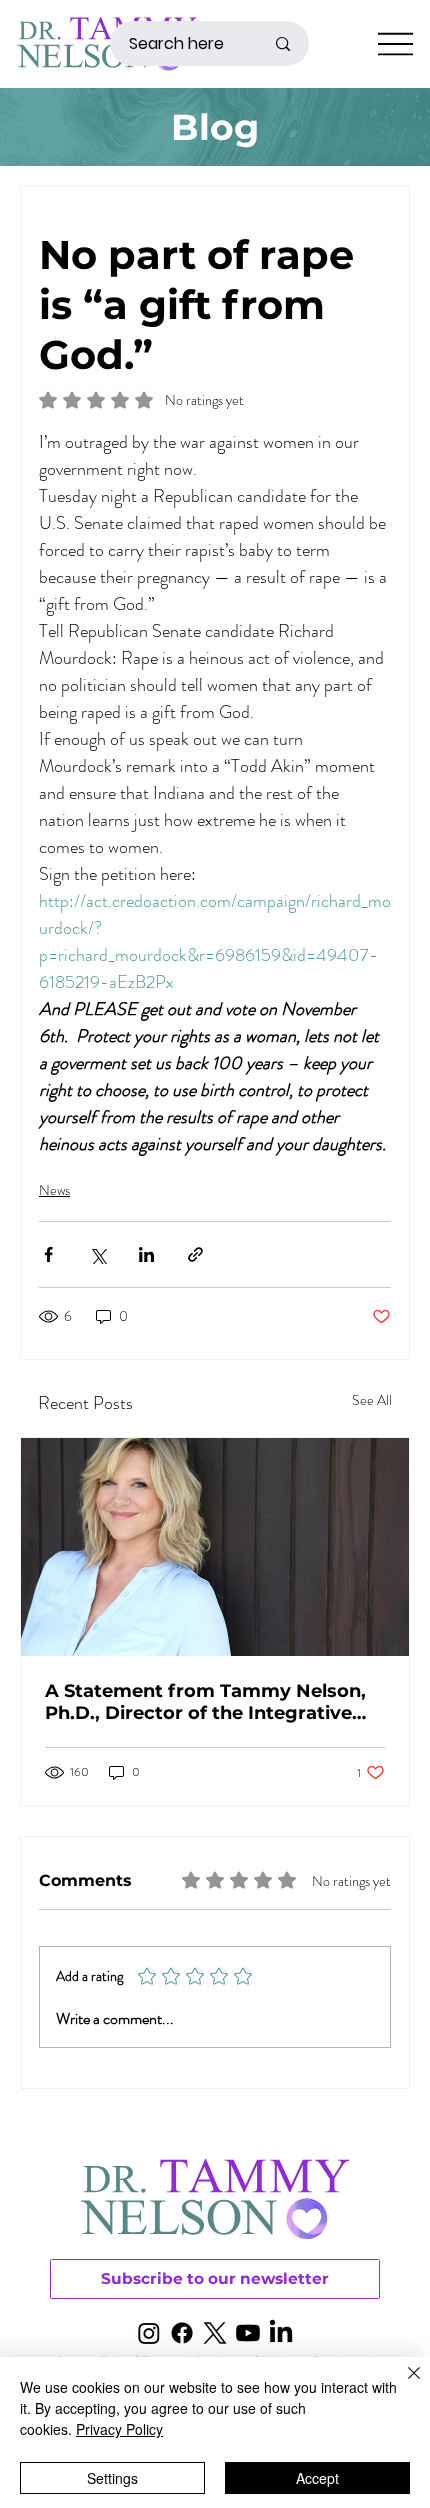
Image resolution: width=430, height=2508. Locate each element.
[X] (215, 2333)
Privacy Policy (119, 2429)
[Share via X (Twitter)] (97, 1254)
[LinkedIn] (281, 2333)
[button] (215, 2279)
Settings (112, 2478)
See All (372, 1400)
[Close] (402, 2385)
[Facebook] (182, 2333)
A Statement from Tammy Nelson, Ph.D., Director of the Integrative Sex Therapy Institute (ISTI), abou (205, 1702)
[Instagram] (149, 2333)
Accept (317, 2478)
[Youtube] (248, 2333)
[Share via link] (195, 1254)
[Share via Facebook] (48, 1254)
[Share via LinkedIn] (146, 1254)
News (54, 1190)
